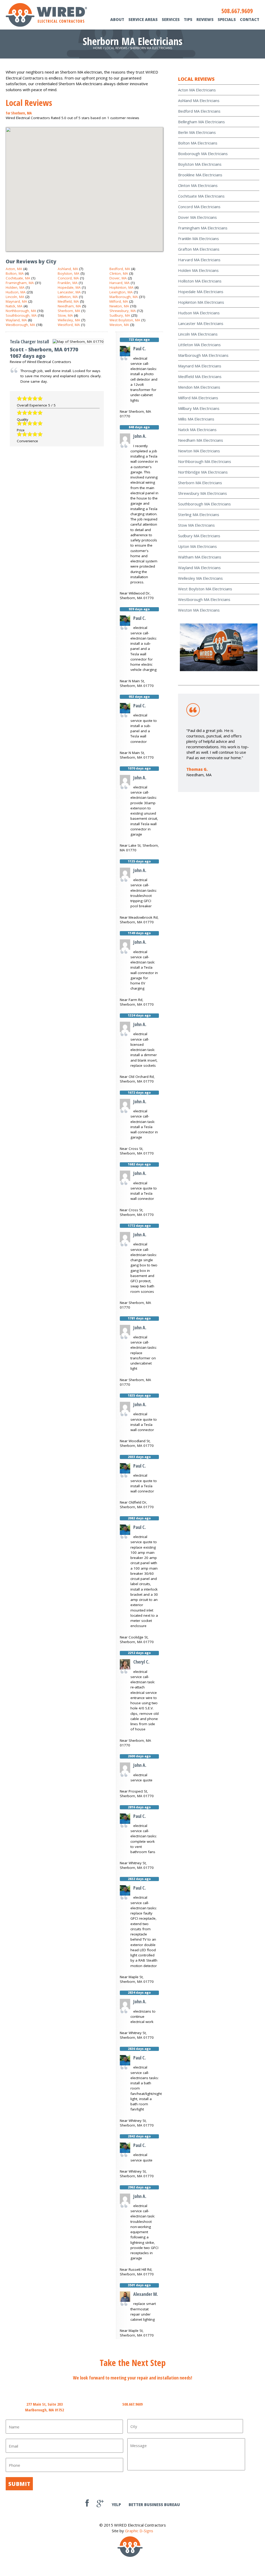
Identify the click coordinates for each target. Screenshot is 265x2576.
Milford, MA (119, 301)
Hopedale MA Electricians (201, 292)
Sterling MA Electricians (199, 514)
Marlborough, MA (124, 297)
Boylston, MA (69, 273)
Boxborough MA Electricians (203, 154)
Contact (250, 19)
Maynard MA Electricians (200, 366)
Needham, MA (69, 306)
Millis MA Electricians (196, 419)
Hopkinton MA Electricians (201, 302)
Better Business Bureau (154, 2505)
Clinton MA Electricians (198, 185)
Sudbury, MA (120, 315)
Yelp (116, 2505)
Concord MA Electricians (199, 207)
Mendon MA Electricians (199, 387)
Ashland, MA (68, 269)
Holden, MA (15, 287)
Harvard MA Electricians (199, 260)
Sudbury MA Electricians (199, 536)
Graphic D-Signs (139, 2531)
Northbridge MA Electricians (203, 472)
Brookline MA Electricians (200, 175)
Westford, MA (69, 325)
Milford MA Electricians (198, 398)
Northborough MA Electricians (205, 461)
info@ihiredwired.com (220, 2404)
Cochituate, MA (18, 278)
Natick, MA (14, 306)
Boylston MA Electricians (200, 164)
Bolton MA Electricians (198, 143)
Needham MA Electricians (201, 440)
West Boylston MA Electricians (205, 589)
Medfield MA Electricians (200, 376)
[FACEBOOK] (87, 2505)
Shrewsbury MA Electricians (203, 493)
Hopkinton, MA (122, 287)
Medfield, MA (68, 301)
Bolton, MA (15, 273)
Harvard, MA (120, 283)
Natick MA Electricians (197, 430)
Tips (188, 19)
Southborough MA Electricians (204, 504)
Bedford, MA (120, 269)
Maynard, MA (16, 301)
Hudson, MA (16, 292)
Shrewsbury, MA (123, 311)
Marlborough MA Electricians (203, 355)
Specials (227, 19)
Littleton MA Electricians (199, 345)
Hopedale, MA (69, 287)
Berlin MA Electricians (197, 132)
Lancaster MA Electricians (201, 323)
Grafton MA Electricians (199, 249)
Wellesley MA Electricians (200, 578)
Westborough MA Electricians (204, 599)
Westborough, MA (20, 325)
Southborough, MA (21, 315)
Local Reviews (116, 48)
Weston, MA (119, 325)
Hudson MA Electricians (199, 313)
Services (171, 19)
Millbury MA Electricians (199, 408)
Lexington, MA (121, 292)
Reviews (205, 19)
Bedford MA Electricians (199, 111)
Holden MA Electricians (198, 270)
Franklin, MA (68, 283)
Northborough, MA (21, 311)
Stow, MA (65, 315)
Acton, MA (14, 269)
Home (98, 48)
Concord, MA (68, 278)
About (117, 19)
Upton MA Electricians (197, 546)
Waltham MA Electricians (200, 557)
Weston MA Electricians (199, 610)
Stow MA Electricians (196, 525)
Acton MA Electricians (197, 90)
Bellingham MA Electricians (201, 122)
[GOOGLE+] (100, 2505)
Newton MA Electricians (199, 451)
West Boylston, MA (125, 320)
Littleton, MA (68, 297)
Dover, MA (118, 278)
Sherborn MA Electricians (200, 483)
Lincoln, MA (15, 297)
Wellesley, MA (69, 320)
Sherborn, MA (69, 311)
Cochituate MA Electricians (201, 196)
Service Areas (143, 19)
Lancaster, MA (69, 292)
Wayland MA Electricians (199, 568)
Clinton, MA (119, 273)
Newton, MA (119, 306)
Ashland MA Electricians (199, 100)
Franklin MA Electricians (198, 238)
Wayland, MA (16, 320)
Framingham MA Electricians (203, 228)
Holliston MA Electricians (200, 281)
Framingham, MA (20, 283)
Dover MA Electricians (197, 217)
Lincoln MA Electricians (198, 334)
